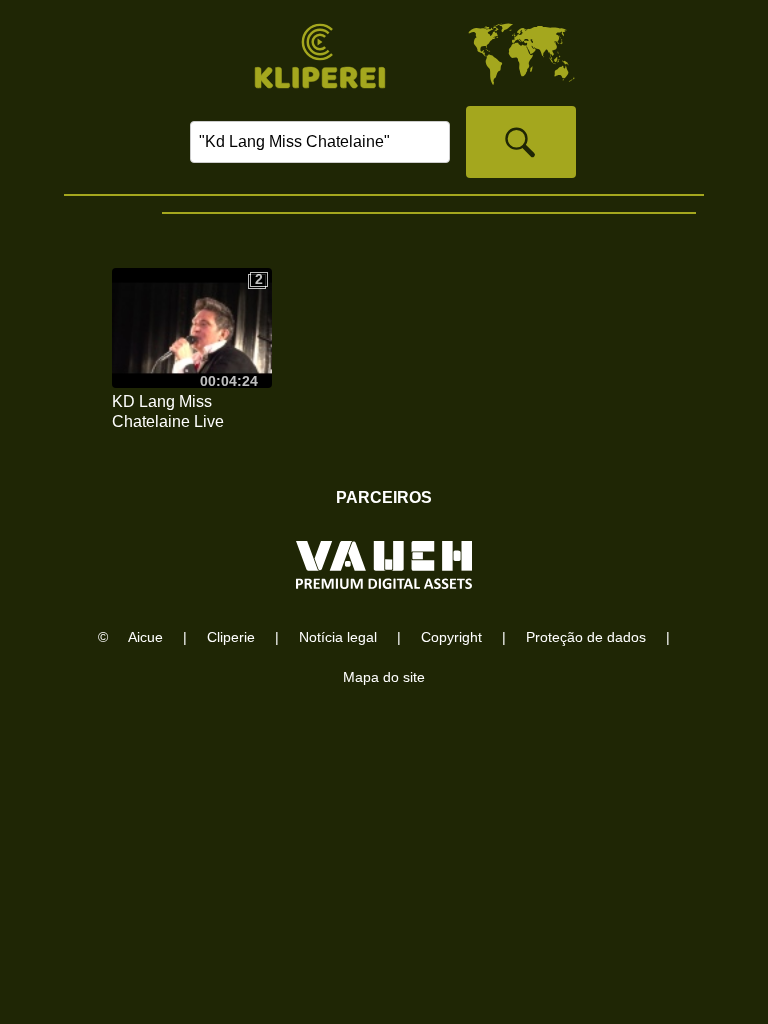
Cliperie (231, 637)
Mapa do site (384, 677)
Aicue (145, 637)
